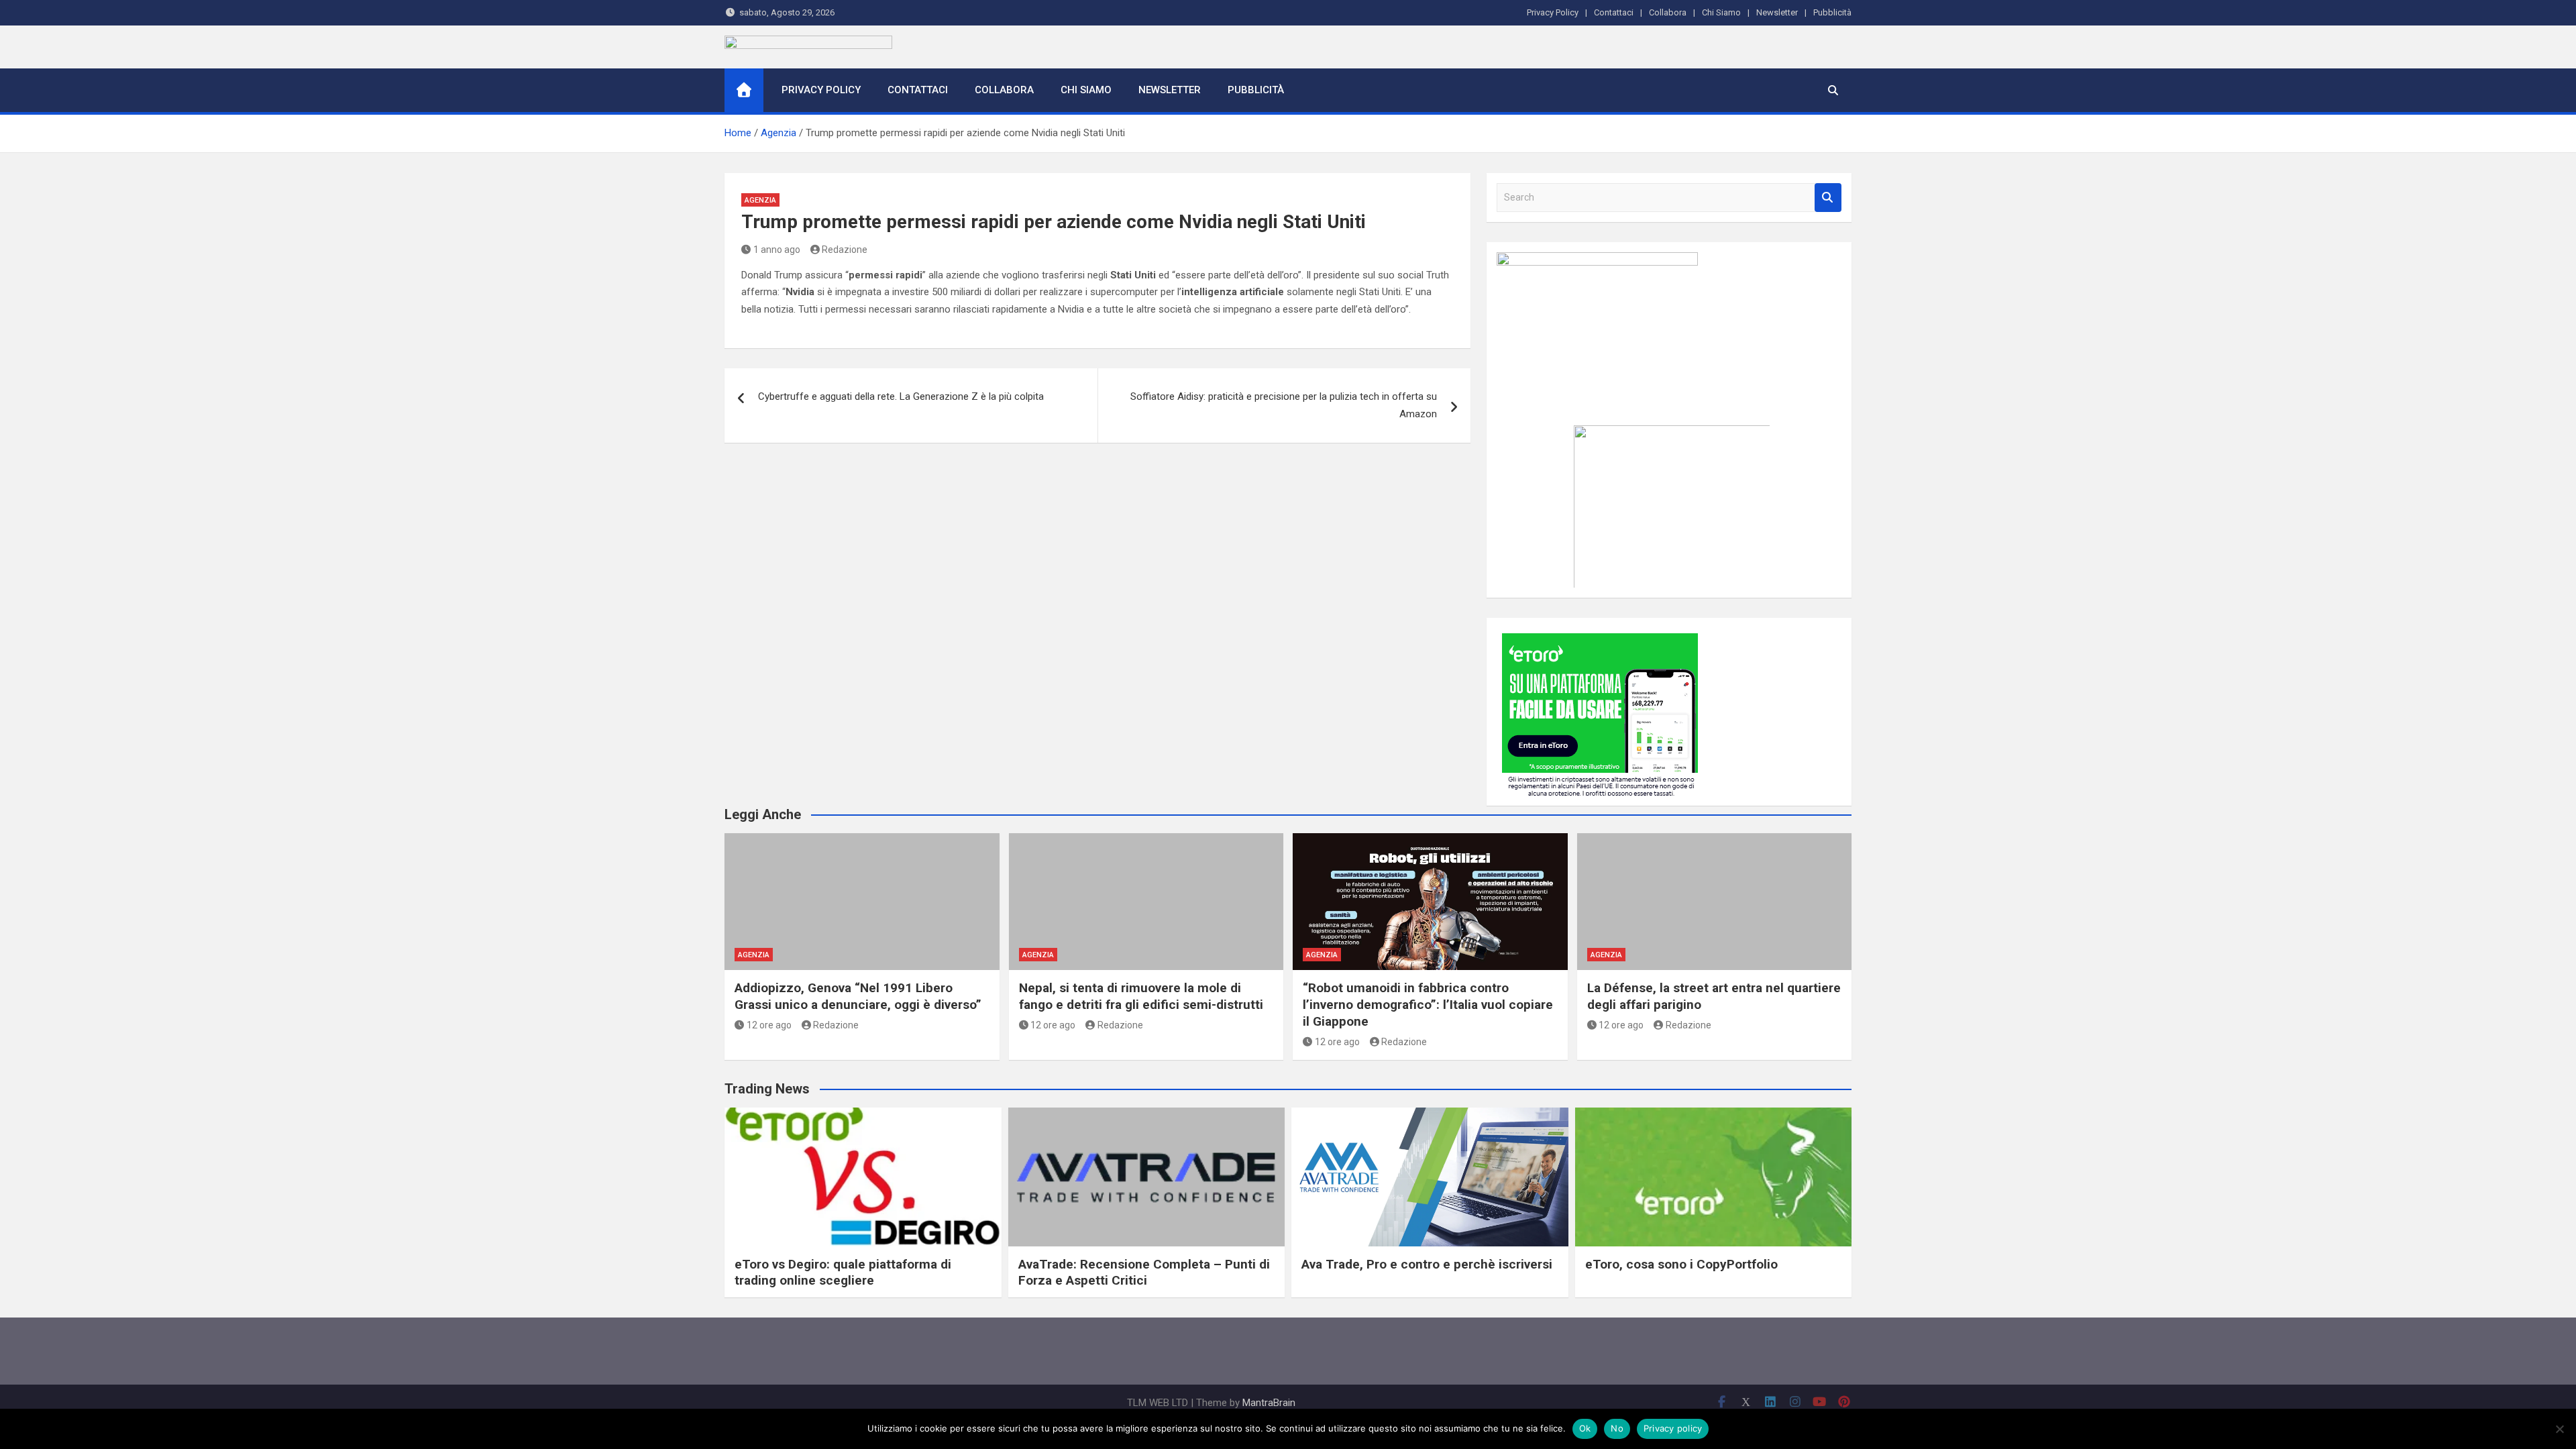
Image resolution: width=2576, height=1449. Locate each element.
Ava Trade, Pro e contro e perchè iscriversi (1427, 1264)
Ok (1585, 1428)
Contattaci (1614, 12)
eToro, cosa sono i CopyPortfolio (1681, 1264)
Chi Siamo (1721, 12)
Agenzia (760, 200)
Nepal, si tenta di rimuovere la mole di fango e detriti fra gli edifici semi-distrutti (1141, 996)
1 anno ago (777, 250)
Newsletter (1777, 12)
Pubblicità (1832, 12)
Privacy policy (1673, 1428)
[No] (2559, 1429)
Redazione (845, 250)
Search (1828, 198)
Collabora (1668, 12)
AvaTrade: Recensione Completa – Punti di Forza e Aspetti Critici (1144, 1273)
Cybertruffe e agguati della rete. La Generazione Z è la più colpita (901, 396)
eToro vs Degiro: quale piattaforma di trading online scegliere (843, 1273)
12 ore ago (769, 1025)
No (1617, 1428)
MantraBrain (1269, 1403)
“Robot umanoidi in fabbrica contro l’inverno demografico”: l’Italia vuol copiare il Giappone (1428, 1004)
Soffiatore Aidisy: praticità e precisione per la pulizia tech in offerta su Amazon (1284, 405)
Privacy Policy (1553, 12)
